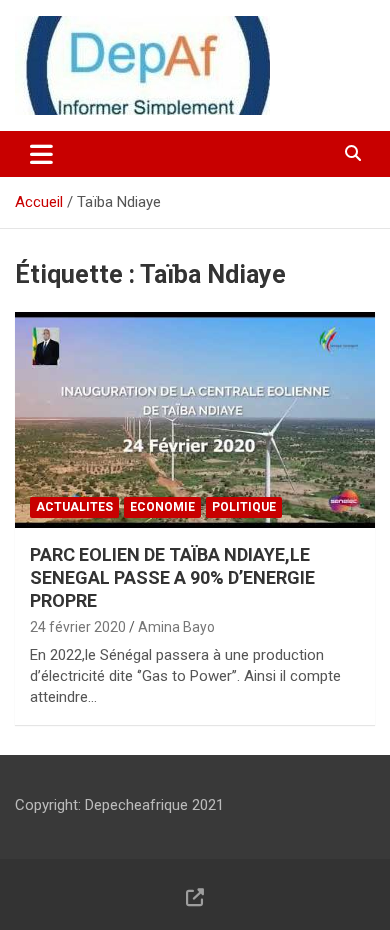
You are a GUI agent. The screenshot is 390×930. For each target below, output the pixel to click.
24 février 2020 (78, 627)
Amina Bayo (176, 627)
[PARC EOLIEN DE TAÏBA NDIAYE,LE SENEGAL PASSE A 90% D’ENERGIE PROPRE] (195, 419)
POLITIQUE (244, 507)
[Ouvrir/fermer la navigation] (41, 154)
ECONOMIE (162, 507)
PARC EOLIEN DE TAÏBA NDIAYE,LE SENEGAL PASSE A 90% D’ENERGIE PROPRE (172, 578)
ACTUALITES (74, 507)
